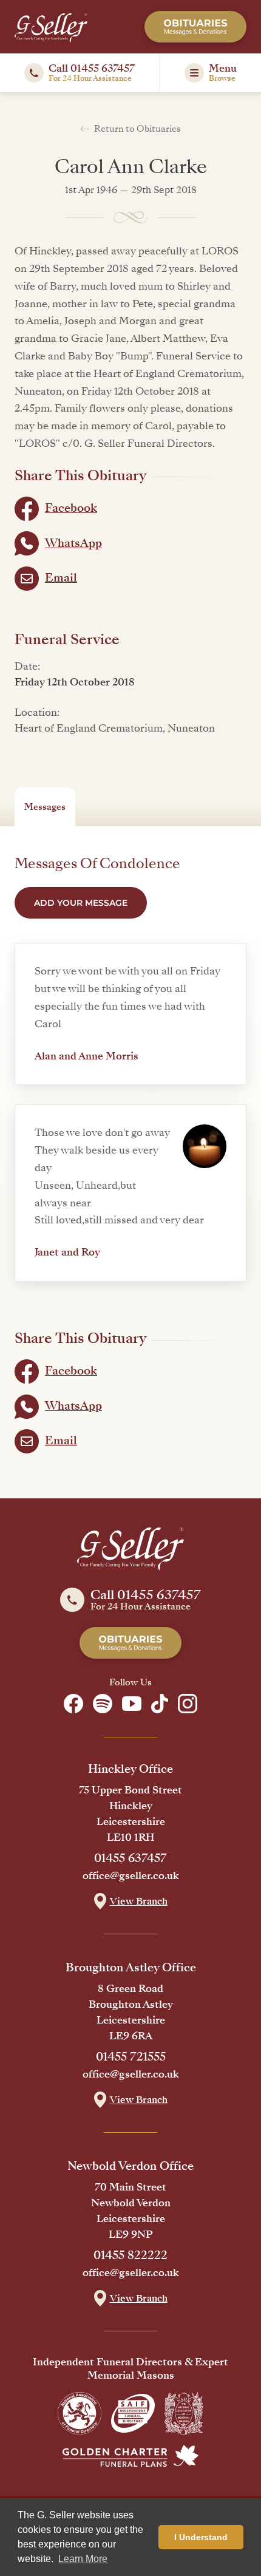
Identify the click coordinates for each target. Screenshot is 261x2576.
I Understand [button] (201, 2537)
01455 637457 (130, 1858)
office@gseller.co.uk (131, 1876)
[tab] (45, 807)
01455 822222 (130, 2255)
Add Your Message (81, 903)
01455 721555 (131, 2057)
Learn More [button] (83, 2559)
